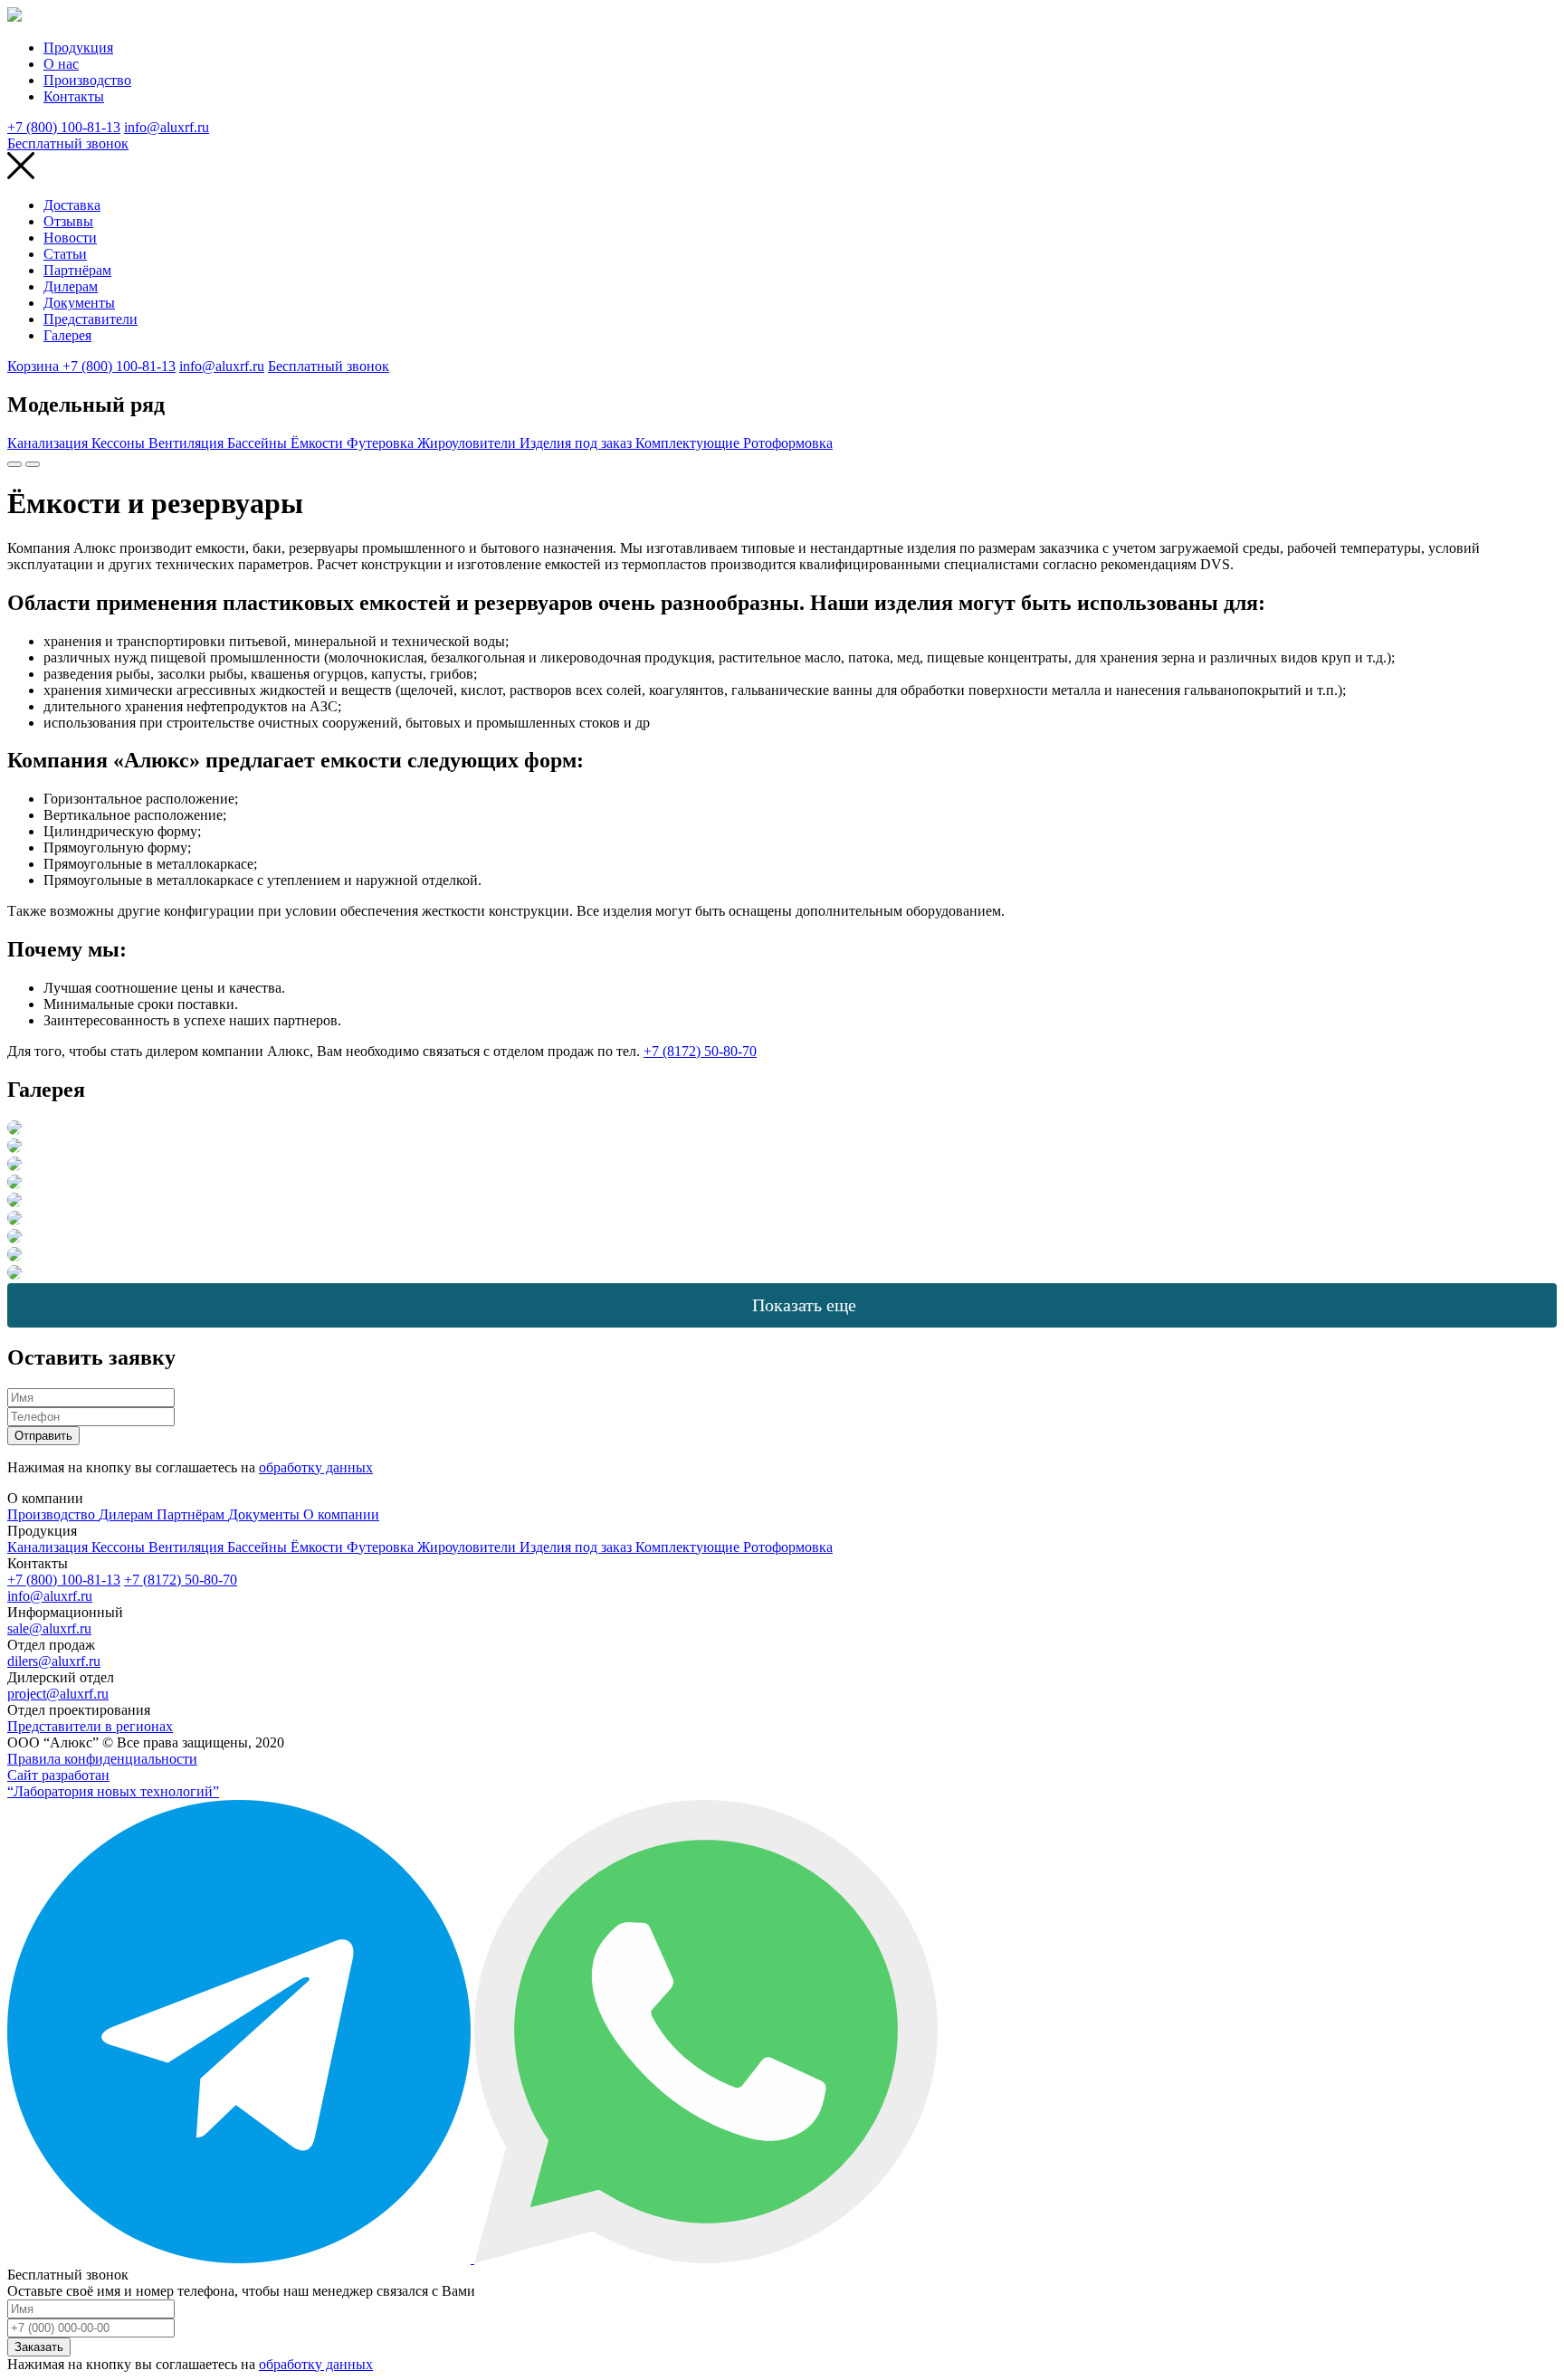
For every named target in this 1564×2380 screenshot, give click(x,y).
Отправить (43, 1436)
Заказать (39, 2347)
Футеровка (382, 443)
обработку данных (316, 1467)
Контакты (74, 96)
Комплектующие (689, 443)
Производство (87, 80)
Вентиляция (188, 443)
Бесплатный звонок (68, 143)
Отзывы (68, 221)
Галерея (67, 335)
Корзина (35, 366)
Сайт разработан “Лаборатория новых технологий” (113, 1783)
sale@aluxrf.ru (49, 1628)
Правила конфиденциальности (102, 1759)
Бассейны (259, 443)
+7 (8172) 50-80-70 (700, 1051)
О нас (61, 64)
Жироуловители (468, 443)
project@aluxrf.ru (58, 1694)
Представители (91, 319)
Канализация (49, 443)
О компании (341, 1514)
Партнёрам (77, 270)
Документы (79, 303)
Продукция (78, 48)
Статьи (65, 254)
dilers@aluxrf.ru (54, 1661)
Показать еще (804, 1305)
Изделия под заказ (577, 443)
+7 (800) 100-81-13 (64, 127)
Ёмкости (319, 443)
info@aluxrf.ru (167, 127)
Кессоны (120, 443)
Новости (70, 238)
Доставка (72, 205)
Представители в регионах (90, 1726)
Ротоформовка (788, 443)
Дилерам (71, 286)
